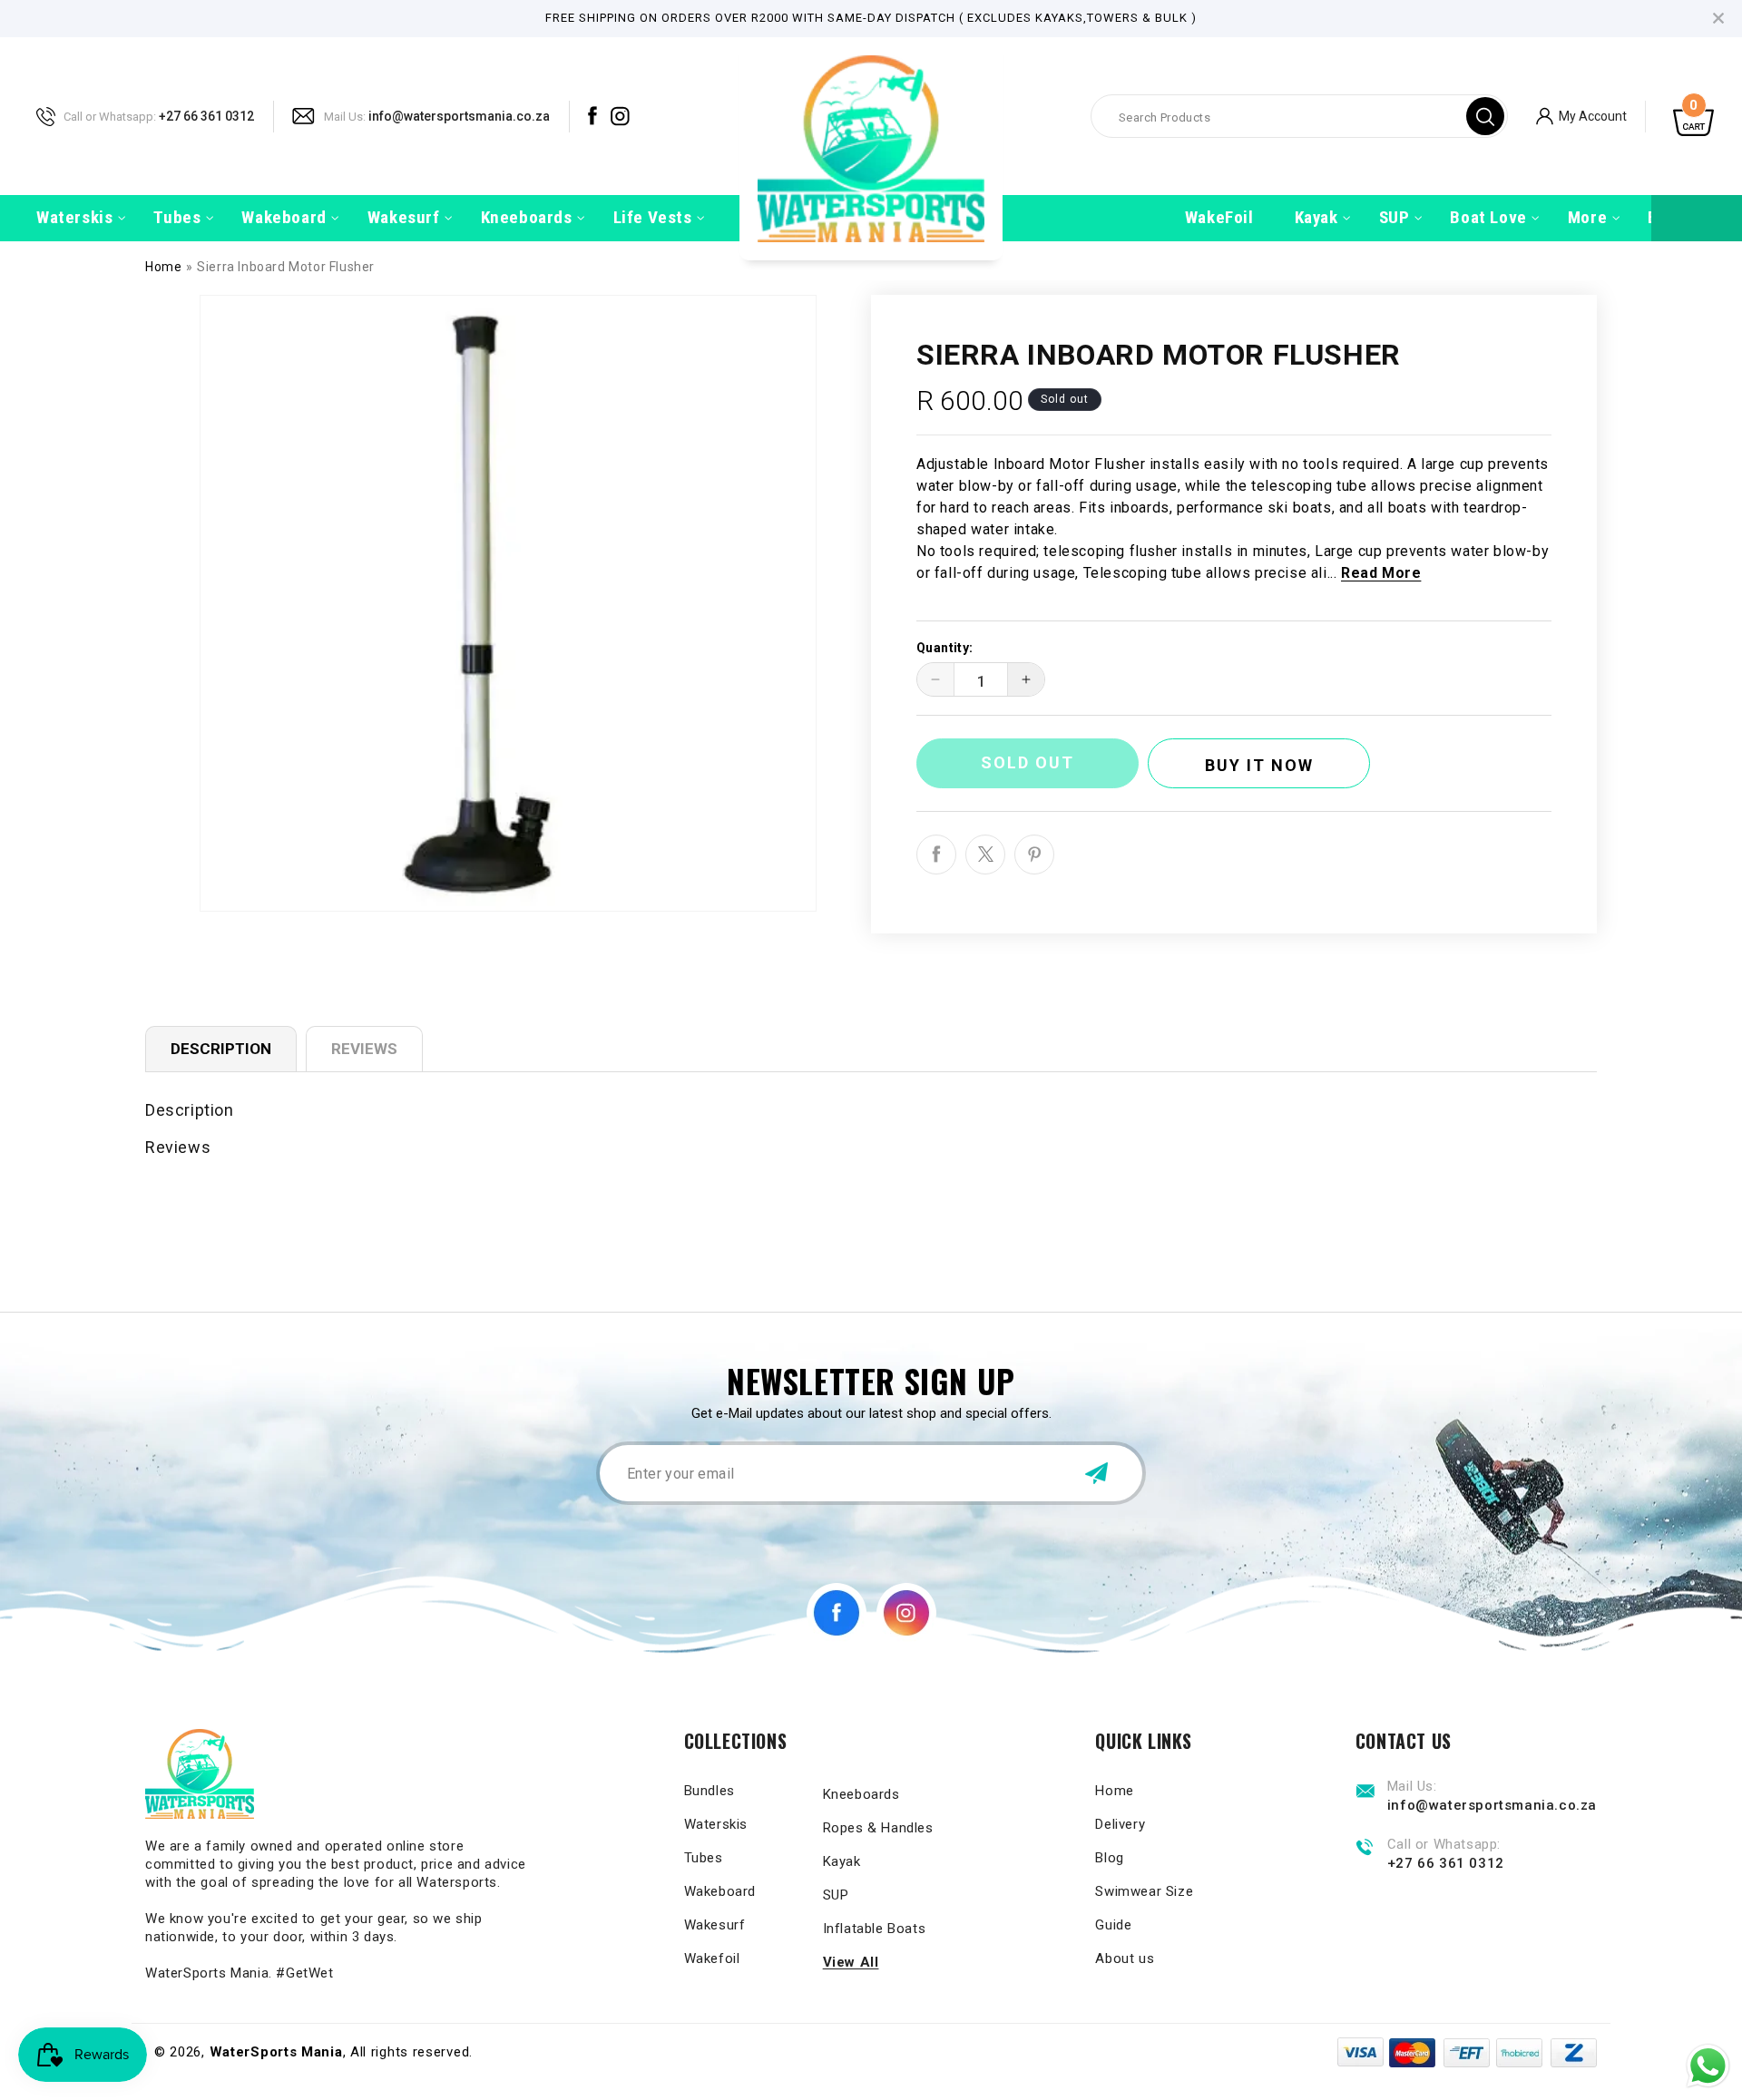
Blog (1109, 1858)
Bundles (710, 1791)
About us (1125, 1958)
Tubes (704, 1858)
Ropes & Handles (878, 1828)
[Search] (1485, 116)
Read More (1381, 573)
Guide (1113, 1925)
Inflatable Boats (875, 1929)
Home (163, 267)
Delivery (1120, 1824)
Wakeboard (720, 1891)
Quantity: (945, 648)
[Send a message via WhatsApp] (1708, 2066)
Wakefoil (712, 1958)
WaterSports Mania (276, 2052)
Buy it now (1259, 765)
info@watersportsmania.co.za (459, 115)
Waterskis (716, 1824)
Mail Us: (345, 116)
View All (851, 1962)
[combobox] (1299, 116)
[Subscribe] (1096, 1473)
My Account (1593, 115)
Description (221, 1049)
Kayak (842, 1861)
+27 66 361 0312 (206, 115)
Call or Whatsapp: (110, 116)
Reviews (364, 1049)
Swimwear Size (1144, 1891)
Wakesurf (715, 1925)
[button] (74, 218)
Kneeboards (861, 1794)
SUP (836, 1895)
